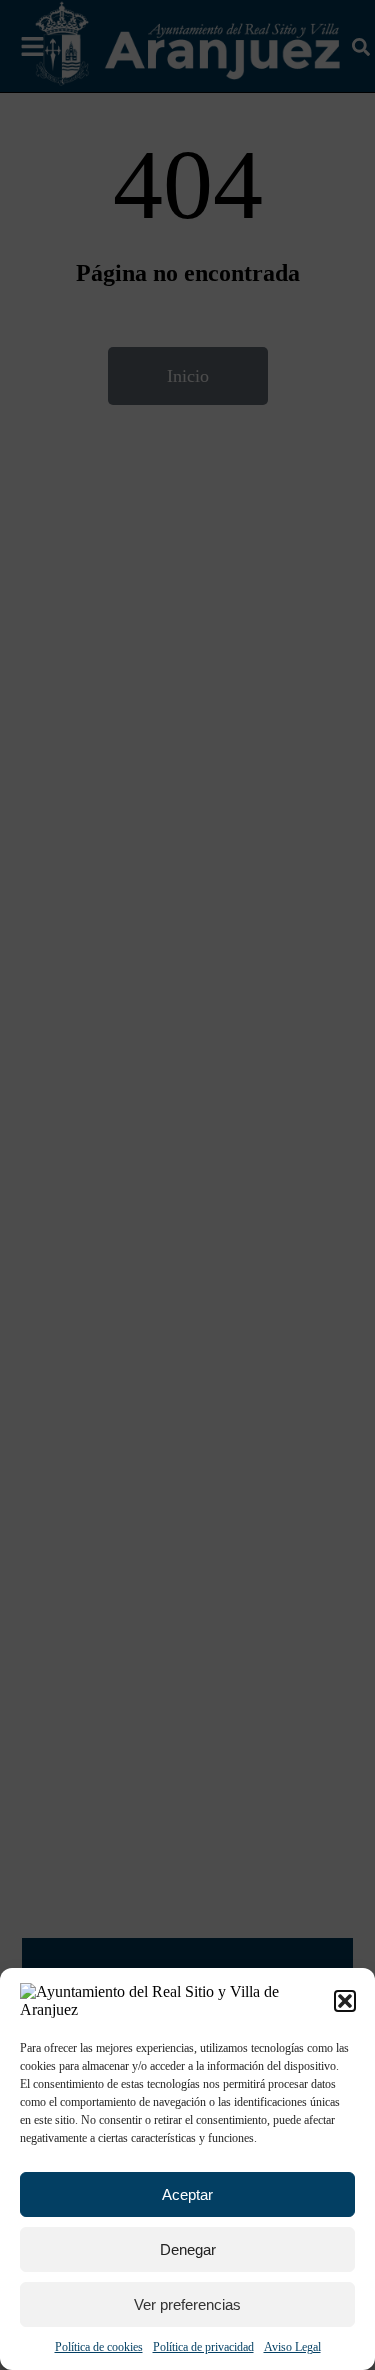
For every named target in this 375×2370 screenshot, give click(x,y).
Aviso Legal (292, 2347)
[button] (345, 2001)
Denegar (188, 2249)
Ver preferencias (187, 2304)
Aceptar (187, 2194)
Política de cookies (99, 2347)
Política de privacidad (203, 2347)
